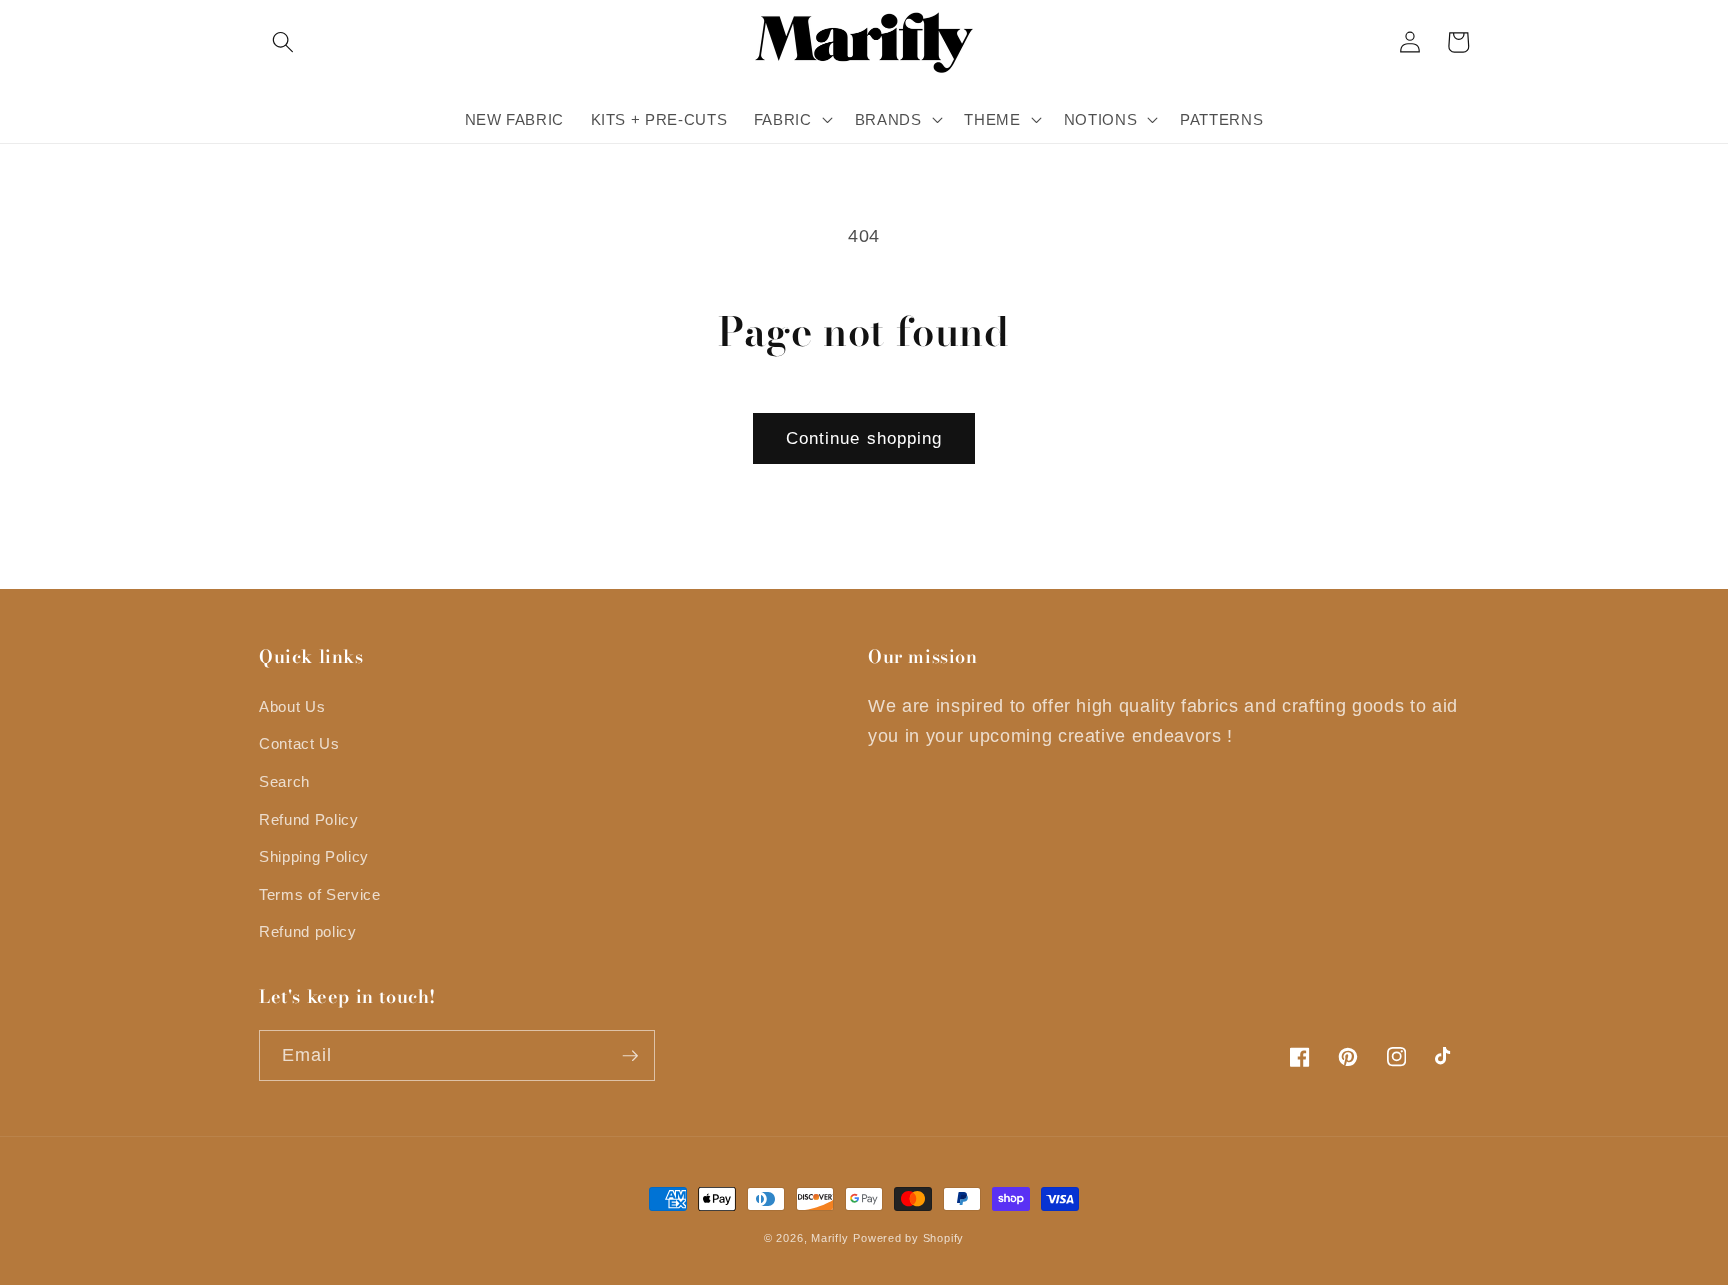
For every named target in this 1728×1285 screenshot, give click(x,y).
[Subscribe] (630, 1056)
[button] (283, 42)
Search (284, 781)
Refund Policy (309, 819)
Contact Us (299, 743)
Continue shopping (864, 438)
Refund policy (308, 931)
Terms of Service (320, 894)
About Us (292, 706)
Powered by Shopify (908, 1238)
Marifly (829, 1238)
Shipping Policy (314, 856)
